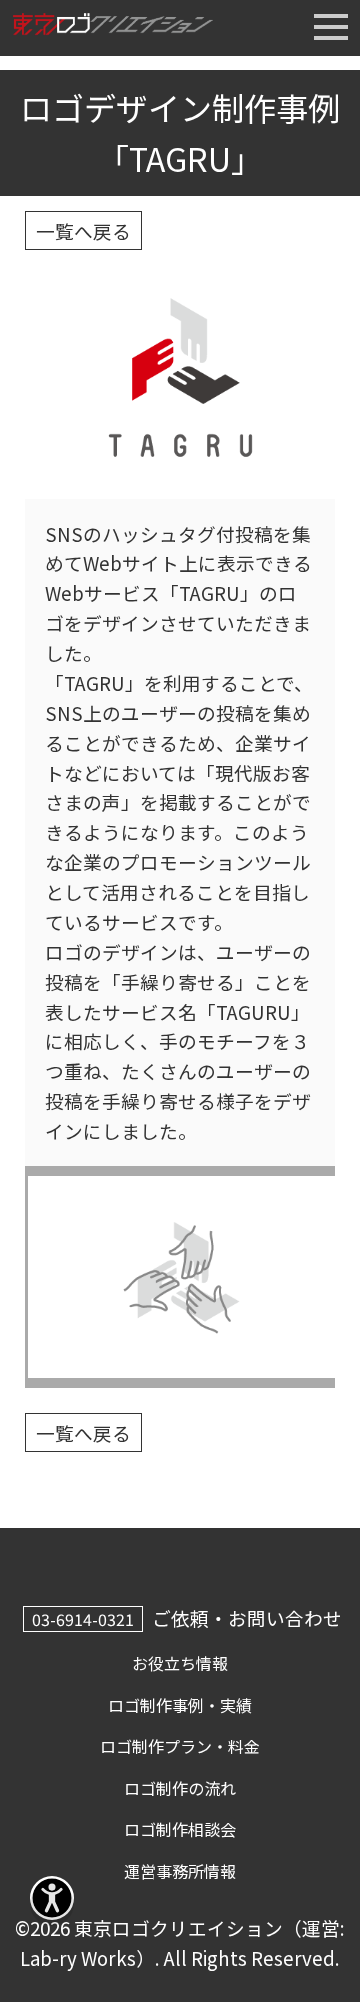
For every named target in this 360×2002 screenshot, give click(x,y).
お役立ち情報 (180, 1663)
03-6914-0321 (83, 1619)
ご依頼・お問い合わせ (247, 1617)
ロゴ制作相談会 (180, 1829)
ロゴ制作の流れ (180, 1788)
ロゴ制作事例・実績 (180, 1705)
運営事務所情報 (180, 1871)
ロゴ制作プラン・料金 (180, 1746)
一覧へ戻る (83, 230)
